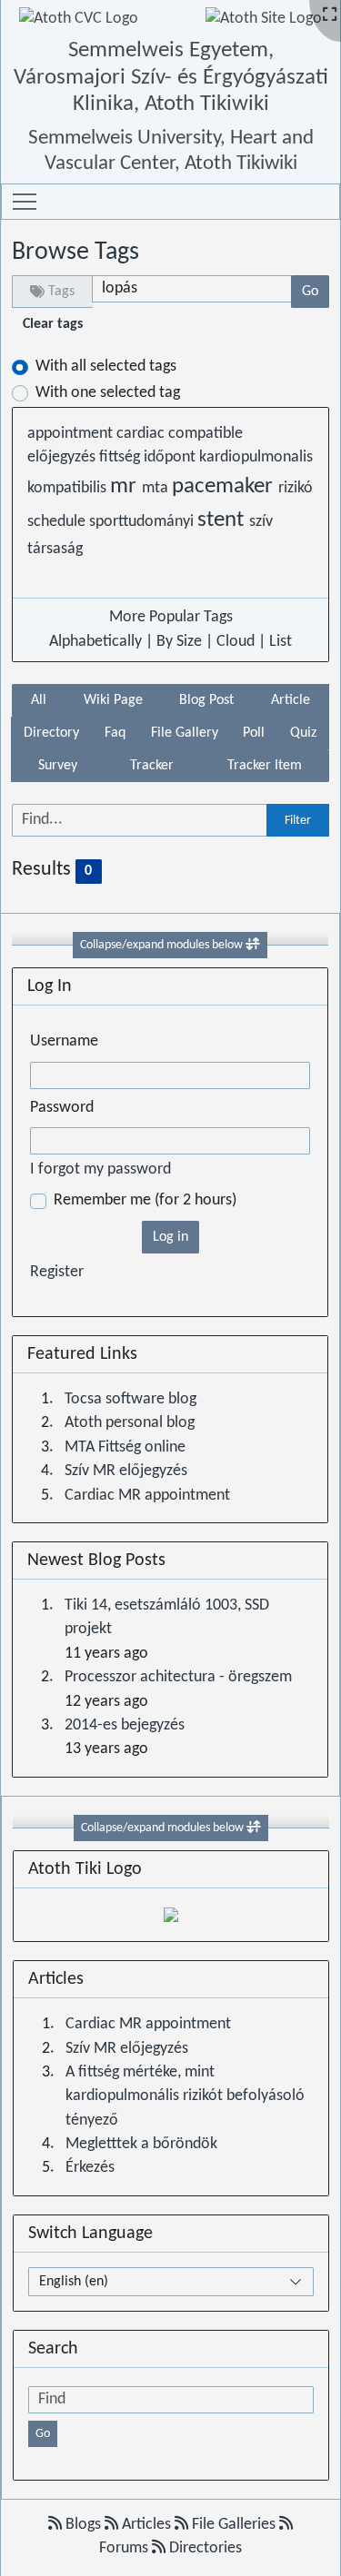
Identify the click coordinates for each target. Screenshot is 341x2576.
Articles (146, 2525)
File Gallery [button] (185, 733)
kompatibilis (69, 488)
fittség (121, 457)
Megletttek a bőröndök (141, 2144)
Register (57, 1272)
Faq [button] (115, 733)
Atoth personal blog (130, 1423)
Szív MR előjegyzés (126, 1471)
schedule (58, 522)
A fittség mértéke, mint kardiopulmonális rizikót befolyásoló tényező (185, 2096)
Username (64, 1041)
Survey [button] (58, 766)
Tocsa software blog (130, 1399)
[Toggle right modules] (254, 1828)
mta (157, 488)
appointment (72, 434)
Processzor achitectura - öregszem (178, 1677)
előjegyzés (63, 457)
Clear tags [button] (53, 324)
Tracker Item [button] (265, 766)
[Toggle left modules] (253, 945)
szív (261, 522)
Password (62, 1108)
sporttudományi (143, 522)
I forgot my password (100, 1169)
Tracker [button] (152, 766)
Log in (170, 1237)
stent (223, 520)
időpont (171, 457)
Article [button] (291, 700)
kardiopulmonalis (256, 457)
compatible (206, 434)
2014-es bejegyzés (125, 1725)
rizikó (296, 488)
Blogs (83, 2525)
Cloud (236, 642)
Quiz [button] (303, 733)
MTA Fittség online (125, 1447)
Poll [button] (254, 733)
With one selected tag (108, 393)
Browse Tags (75, 253)
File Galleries (234, 2525)
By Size (179, 642)
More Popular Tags (171, 617)
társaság (55, 549)
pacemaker (225, 487)
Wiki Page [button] (113, 700)
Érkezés (90, 2168)
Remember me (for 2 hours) (145, 1200)
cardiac (142, 434)
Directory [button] (51, 733)
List (281, 642)
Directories (204, 2548)
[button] (25, 202)
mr (126, 487)
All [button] (39, 700)
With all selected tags (106, 367)
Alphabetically (95, 642)
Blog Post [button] (206, 700)
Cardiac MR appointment (147, 1496)
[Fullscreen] (330, 16)
